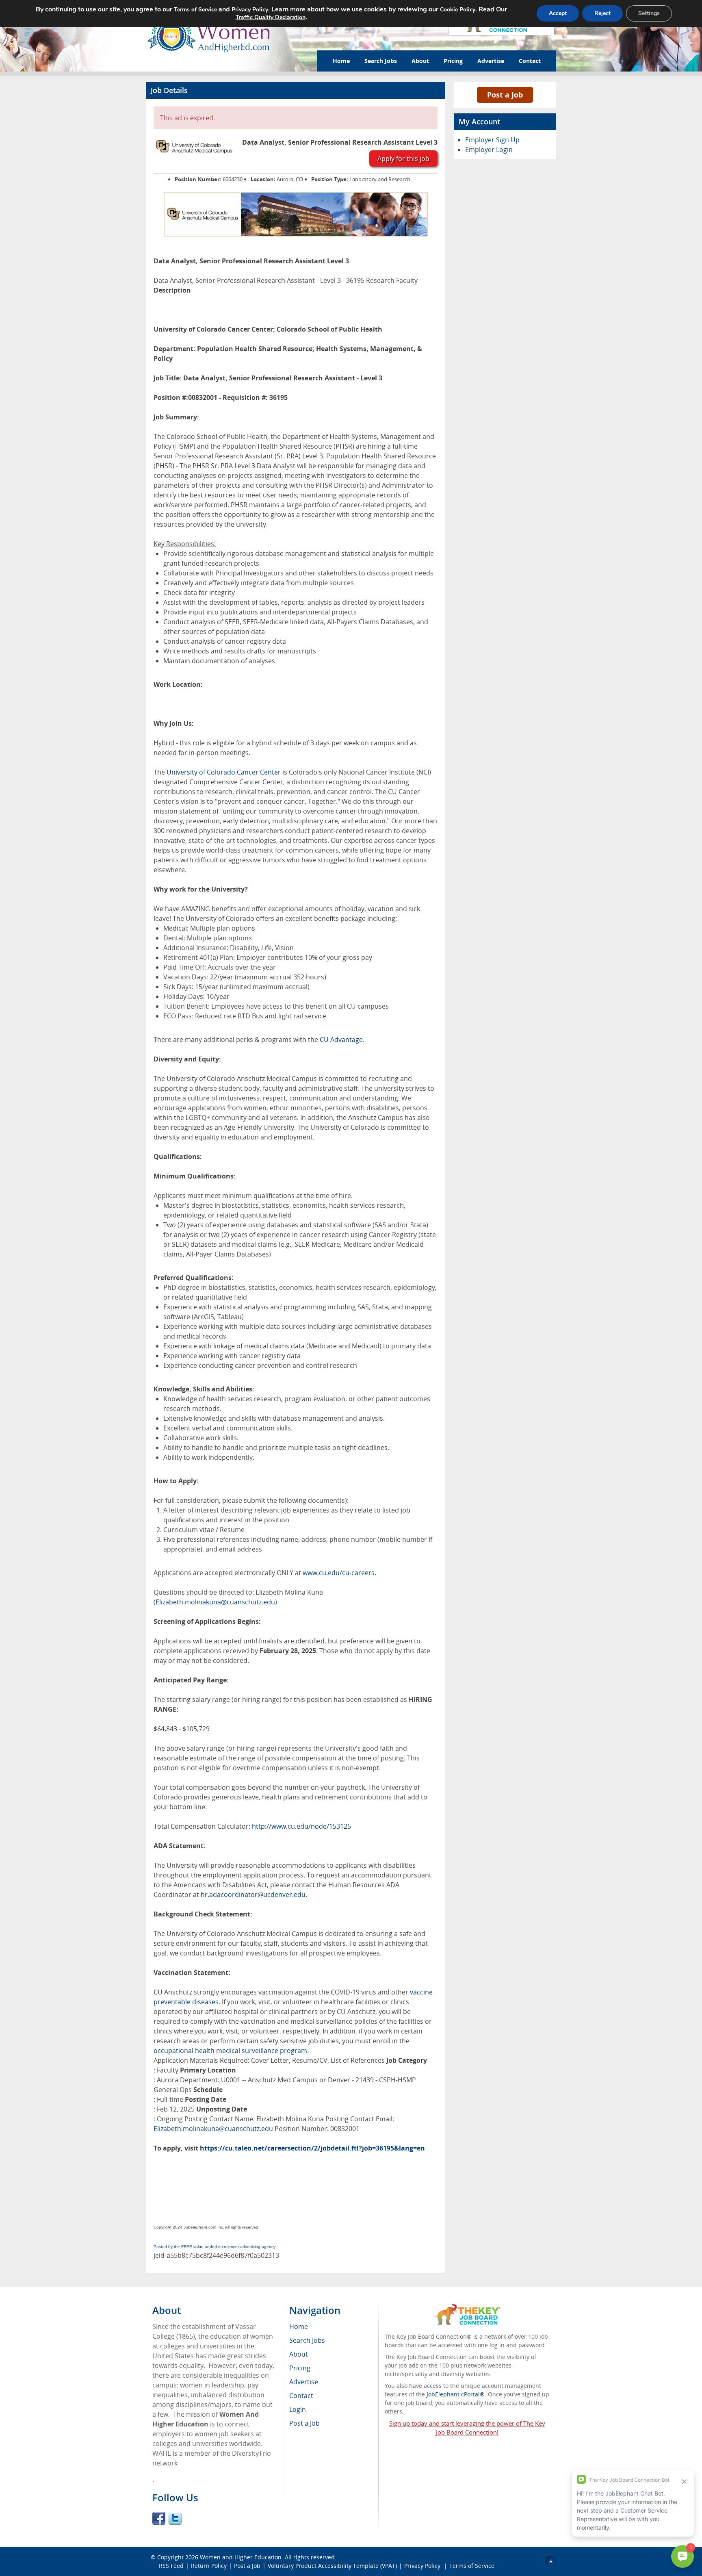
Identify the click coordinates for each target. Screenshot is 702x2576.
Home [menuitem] (299, 2326)
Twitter (175, 2518)
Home (341, 61)
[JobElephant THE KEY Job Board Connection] (467, 2308)
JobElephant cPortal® (456, 2394)
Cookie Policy (458, 10)
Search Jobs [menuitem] (307, 2340)
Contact (530, 61)
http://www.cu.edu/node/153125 (301, 1826)
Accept (558, 13)
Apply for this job (403, 158)
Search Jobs (381, 61)
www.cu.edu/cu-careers (339, 1573)
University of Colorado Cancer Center (224, 772)
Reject (602, 13)
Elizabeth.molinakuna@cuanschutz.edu (215, 1602)
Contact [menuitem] (301, 2396)
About (420, 61)
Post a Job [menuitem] (304, 2423)
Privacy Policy (423, 2566)
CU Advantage (341, 1040)
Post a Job (505, 95)
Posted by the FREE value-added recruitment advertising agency (214, 2247)
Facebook (159, 2518)
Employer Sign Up (492, 140)
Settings (649, 13)
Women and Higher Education (241, 2557)
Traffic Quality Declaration (271, 17)
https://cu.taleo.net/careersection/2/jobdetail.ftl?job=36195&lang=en (312, 2148)
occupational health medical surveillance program (230, 2051)
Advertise (491, 61)
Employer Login (489, 150)
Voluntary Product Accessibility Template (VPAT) (332, 2566)
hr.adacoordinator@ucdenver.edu (253, 1895)
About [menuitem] (299, 2354)
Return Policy (209, 2566)
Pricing (453, 61)
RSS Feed (171, 2566)
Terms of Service (472, 2566)
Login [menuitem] (298, 2409)
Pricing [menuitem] (300, 2368)
